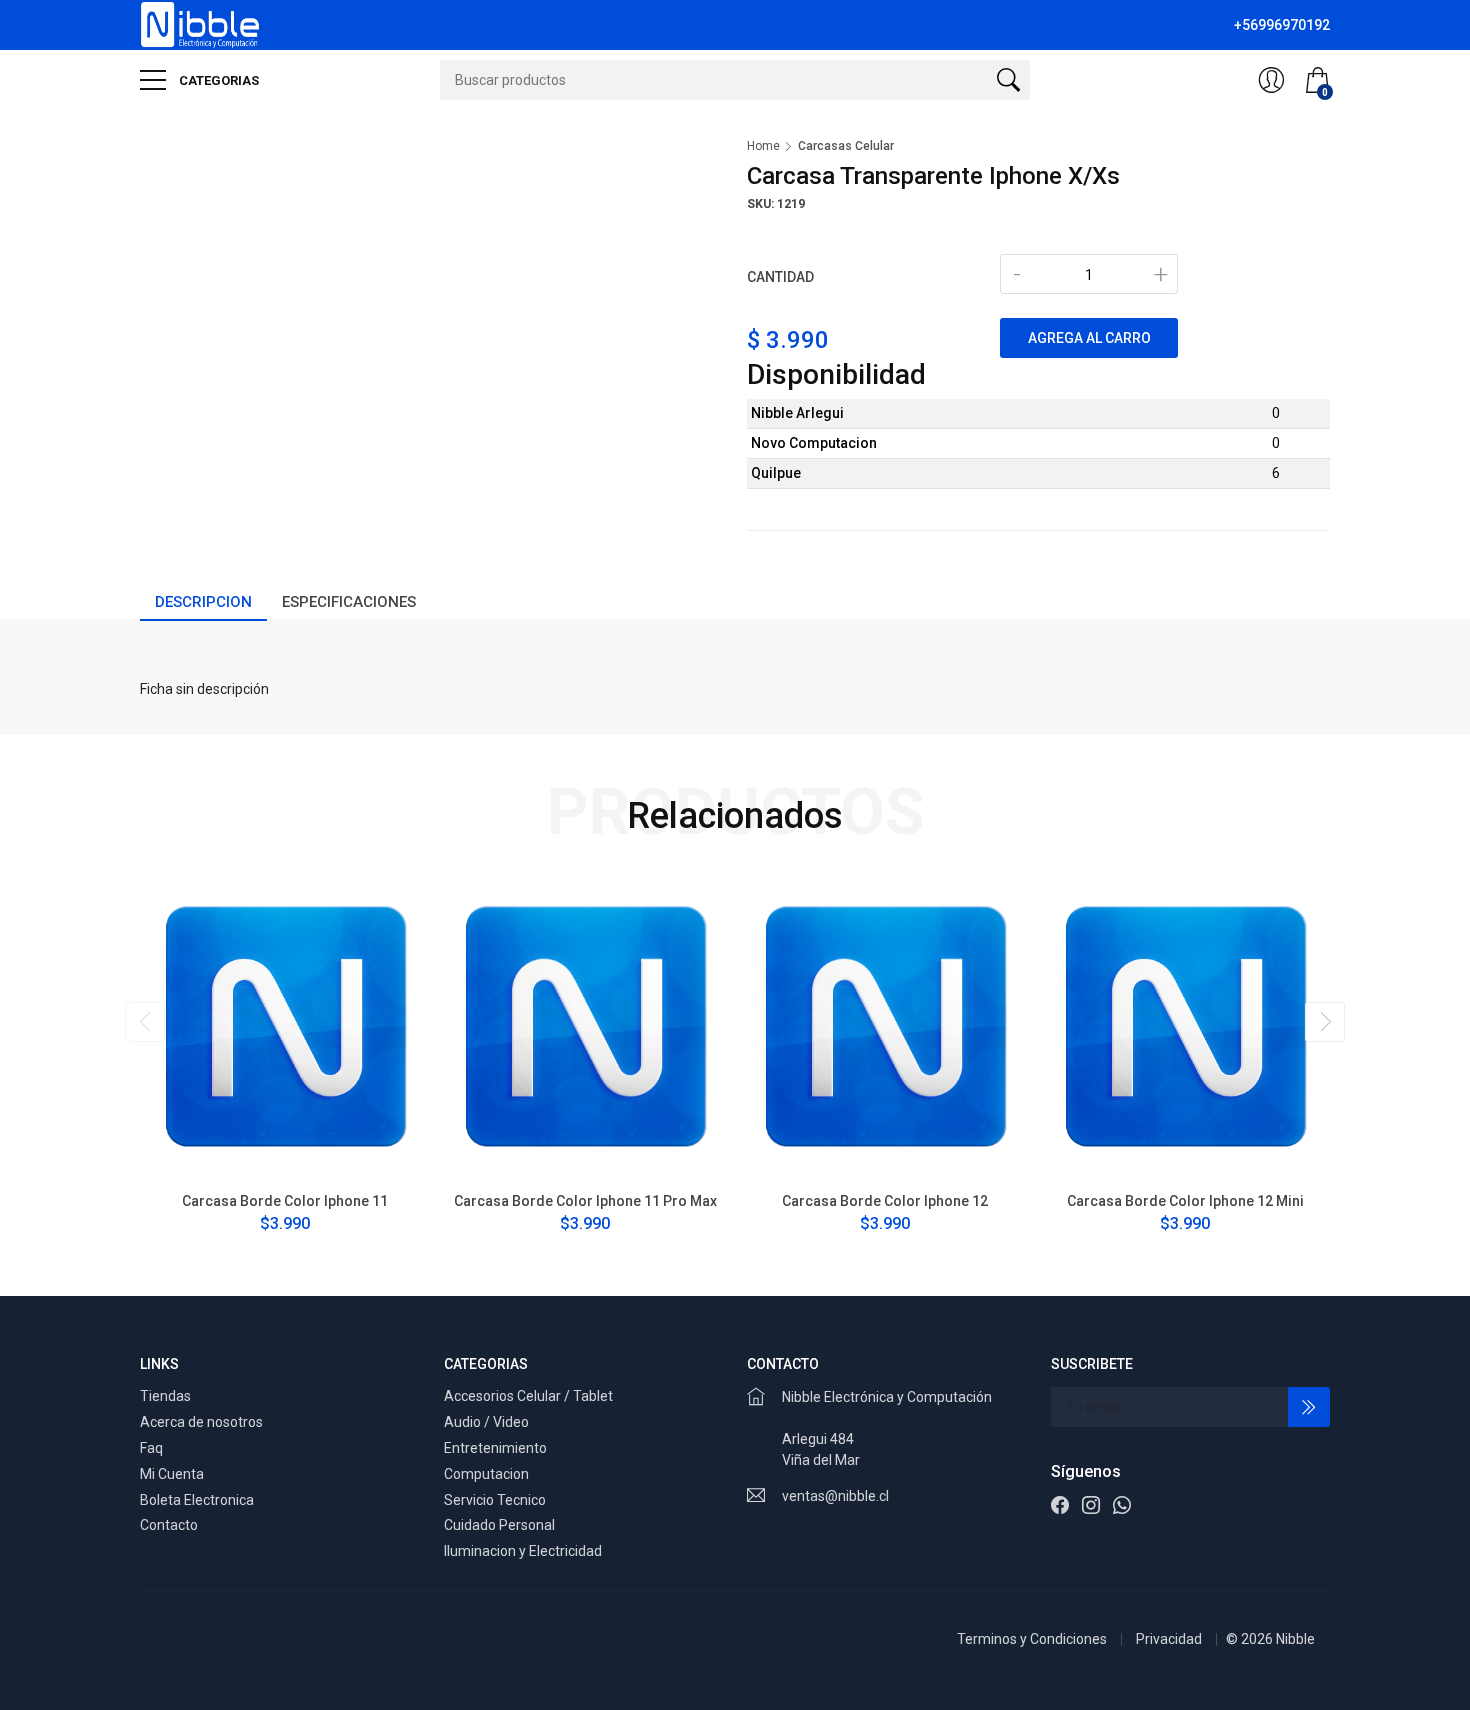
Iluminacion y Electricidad (523, 1551)
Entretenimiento (495, 1448)
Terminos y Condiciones (1032, 1639)
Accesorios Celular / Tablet (528, 1396)
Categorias (217, 80)
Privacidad (1169, 1639)
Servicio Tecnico (495, 1500)
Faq (151, 1448)
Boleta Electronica (197, 1500)
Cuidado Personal (499, 1525)
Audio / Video (486, 1422)
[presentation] (145, 1022)
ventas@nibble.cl (835, 1496)
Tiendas (165, 1396)
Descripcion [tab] (203, 602)
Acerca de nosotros (201, 1422)
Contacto (169, 1525)
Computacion (486, 1474)
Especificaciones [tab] (349, 602)
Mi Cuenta (172, 1474)
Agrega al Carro (1089, 338)
